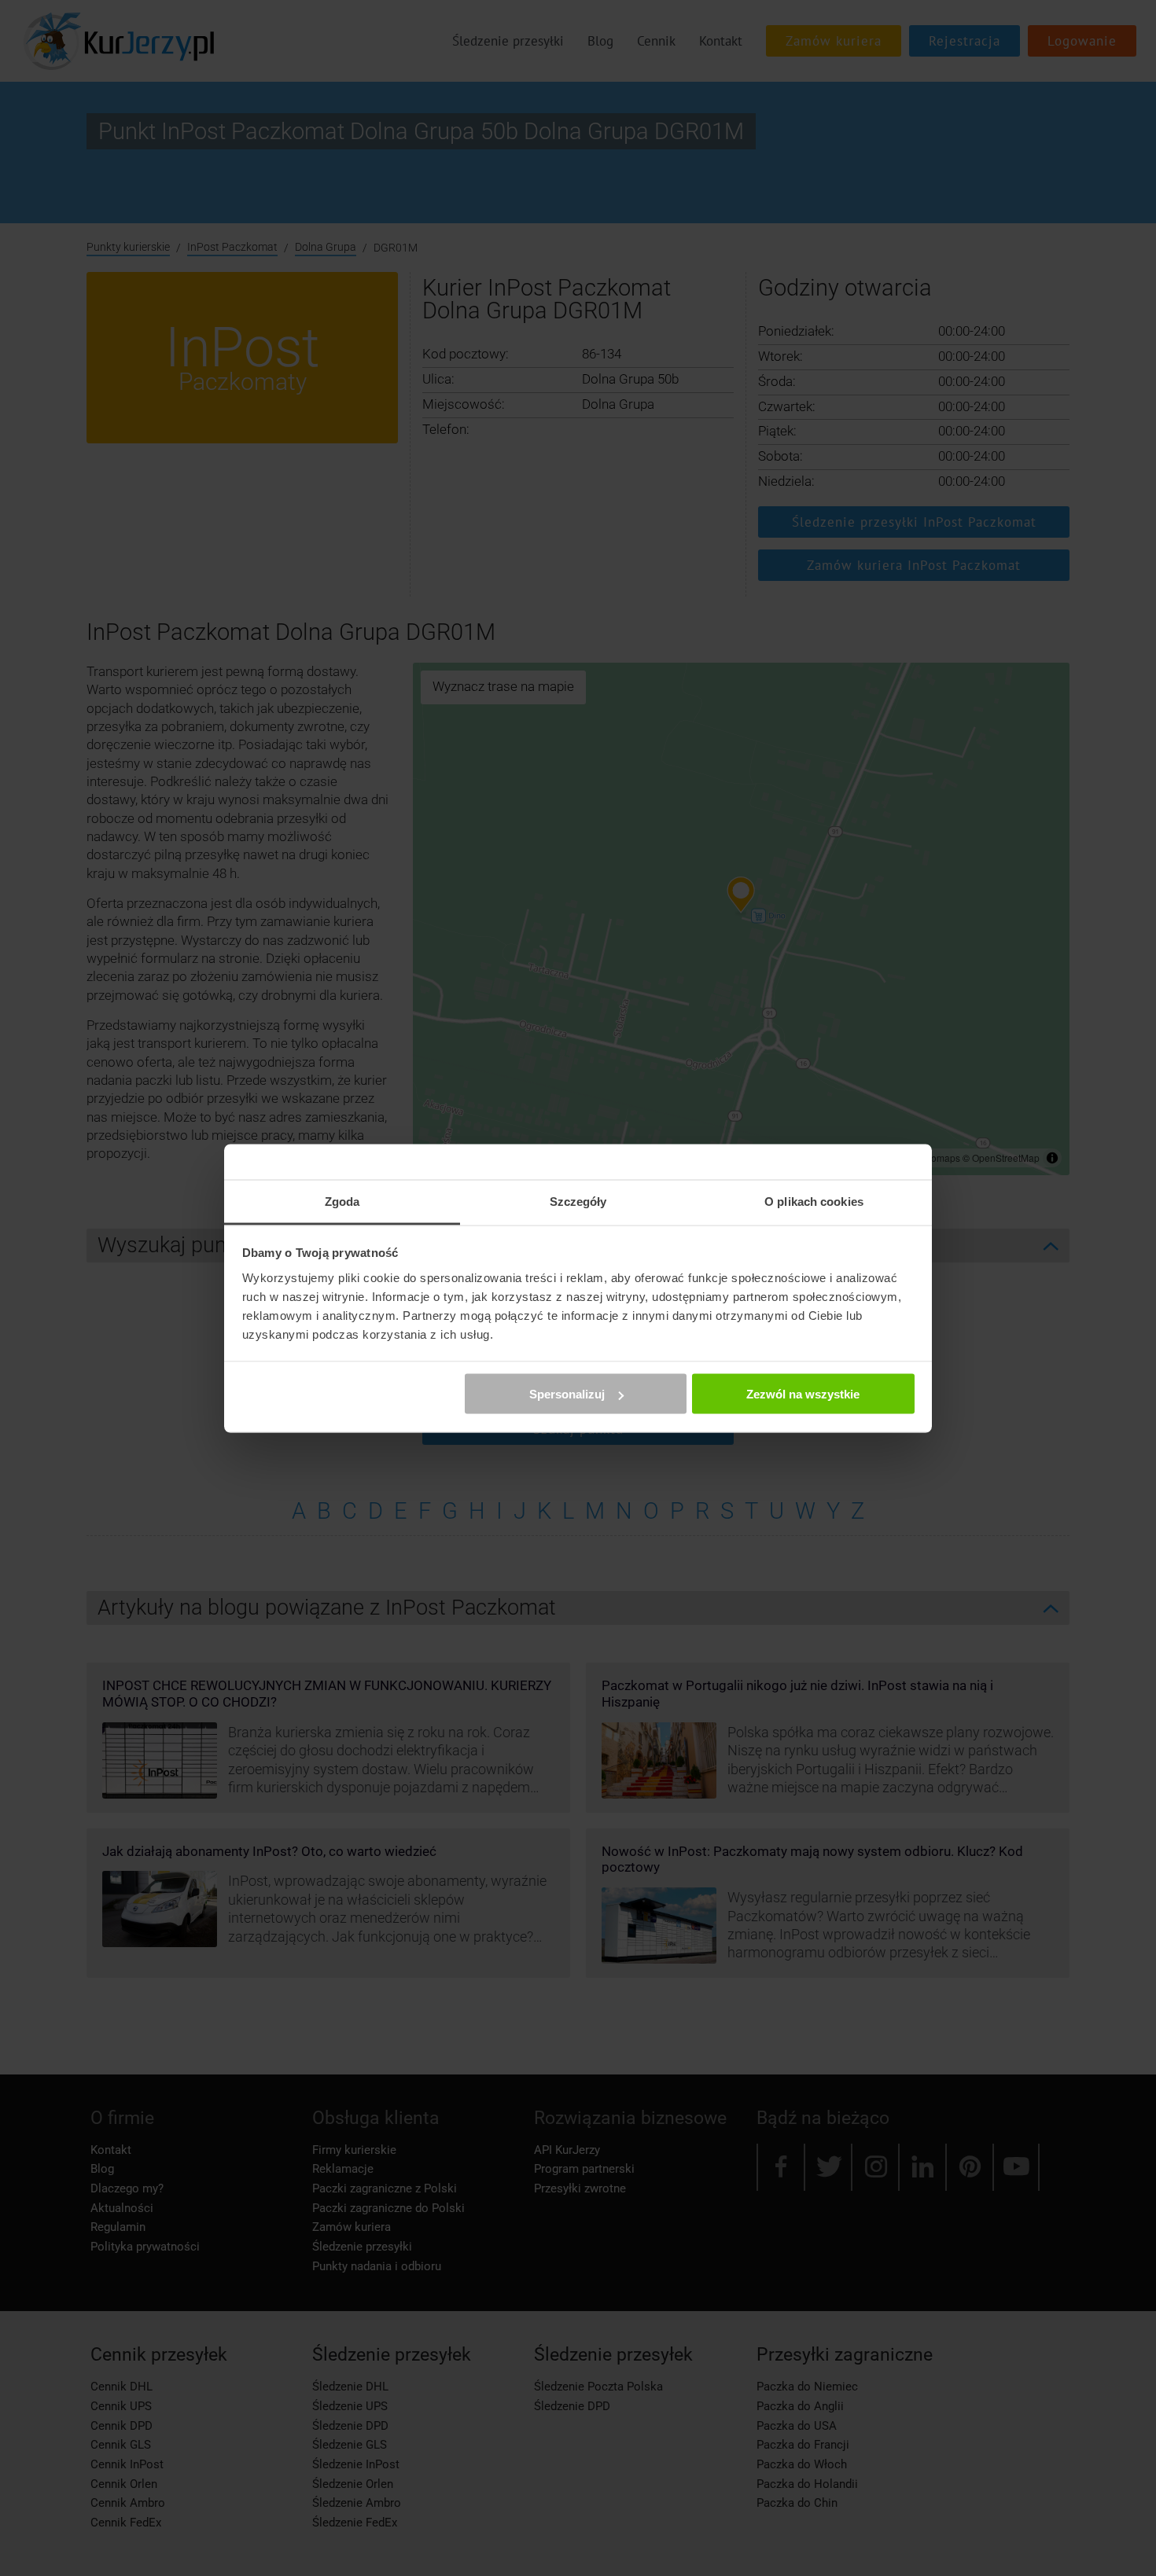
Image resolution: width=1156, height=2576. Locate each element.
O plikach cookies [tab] (814, 1201)
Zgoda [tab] (342, 1201)
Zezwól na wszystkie (803, 1394)
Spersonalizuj (567, 1394)
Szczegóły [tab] (578, 1201)
